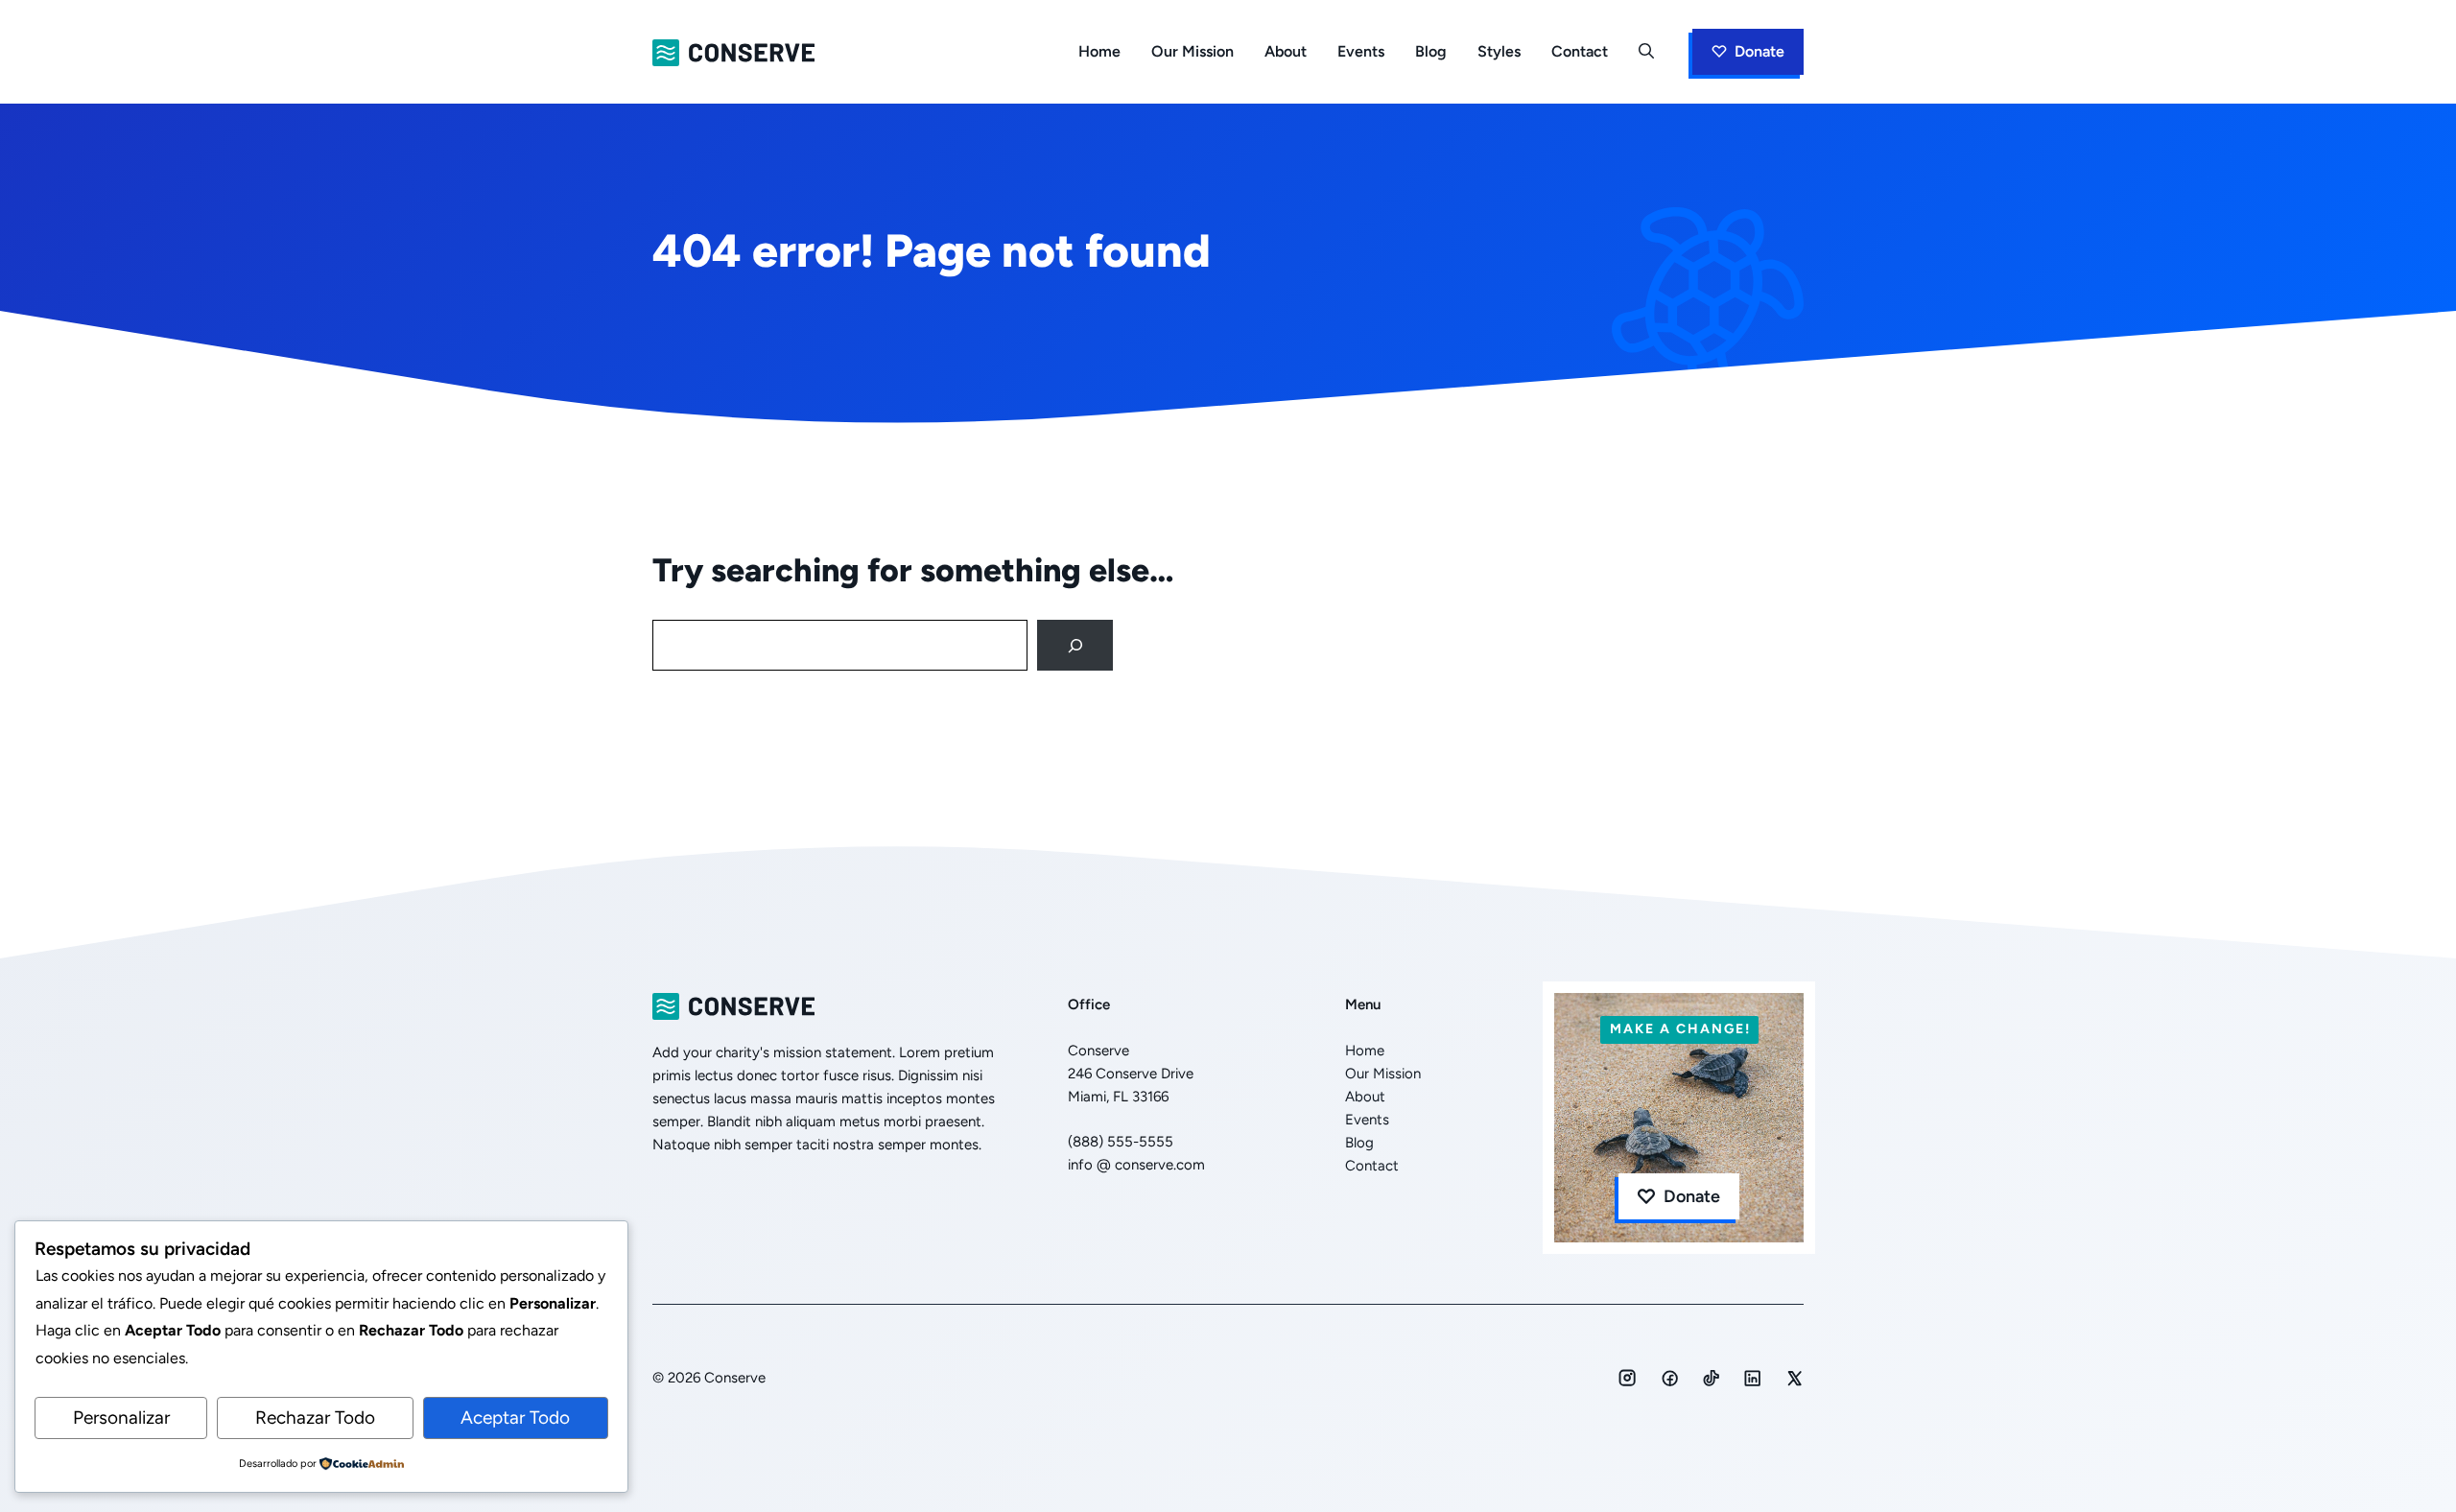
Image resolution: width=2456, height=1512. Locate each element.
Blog (1431, 51)
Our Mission (1193, 51)
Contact (1580, 51)
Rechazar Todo (315, 1417)
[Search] (1075, 645)
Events (1361, 51)
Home (1099, 51)
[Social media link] (1627, 1378)
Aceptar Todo (515, 1417)
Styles (1499, 51)
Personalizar (121, 1417)
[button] (1646, 52)
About (1286, 51)
